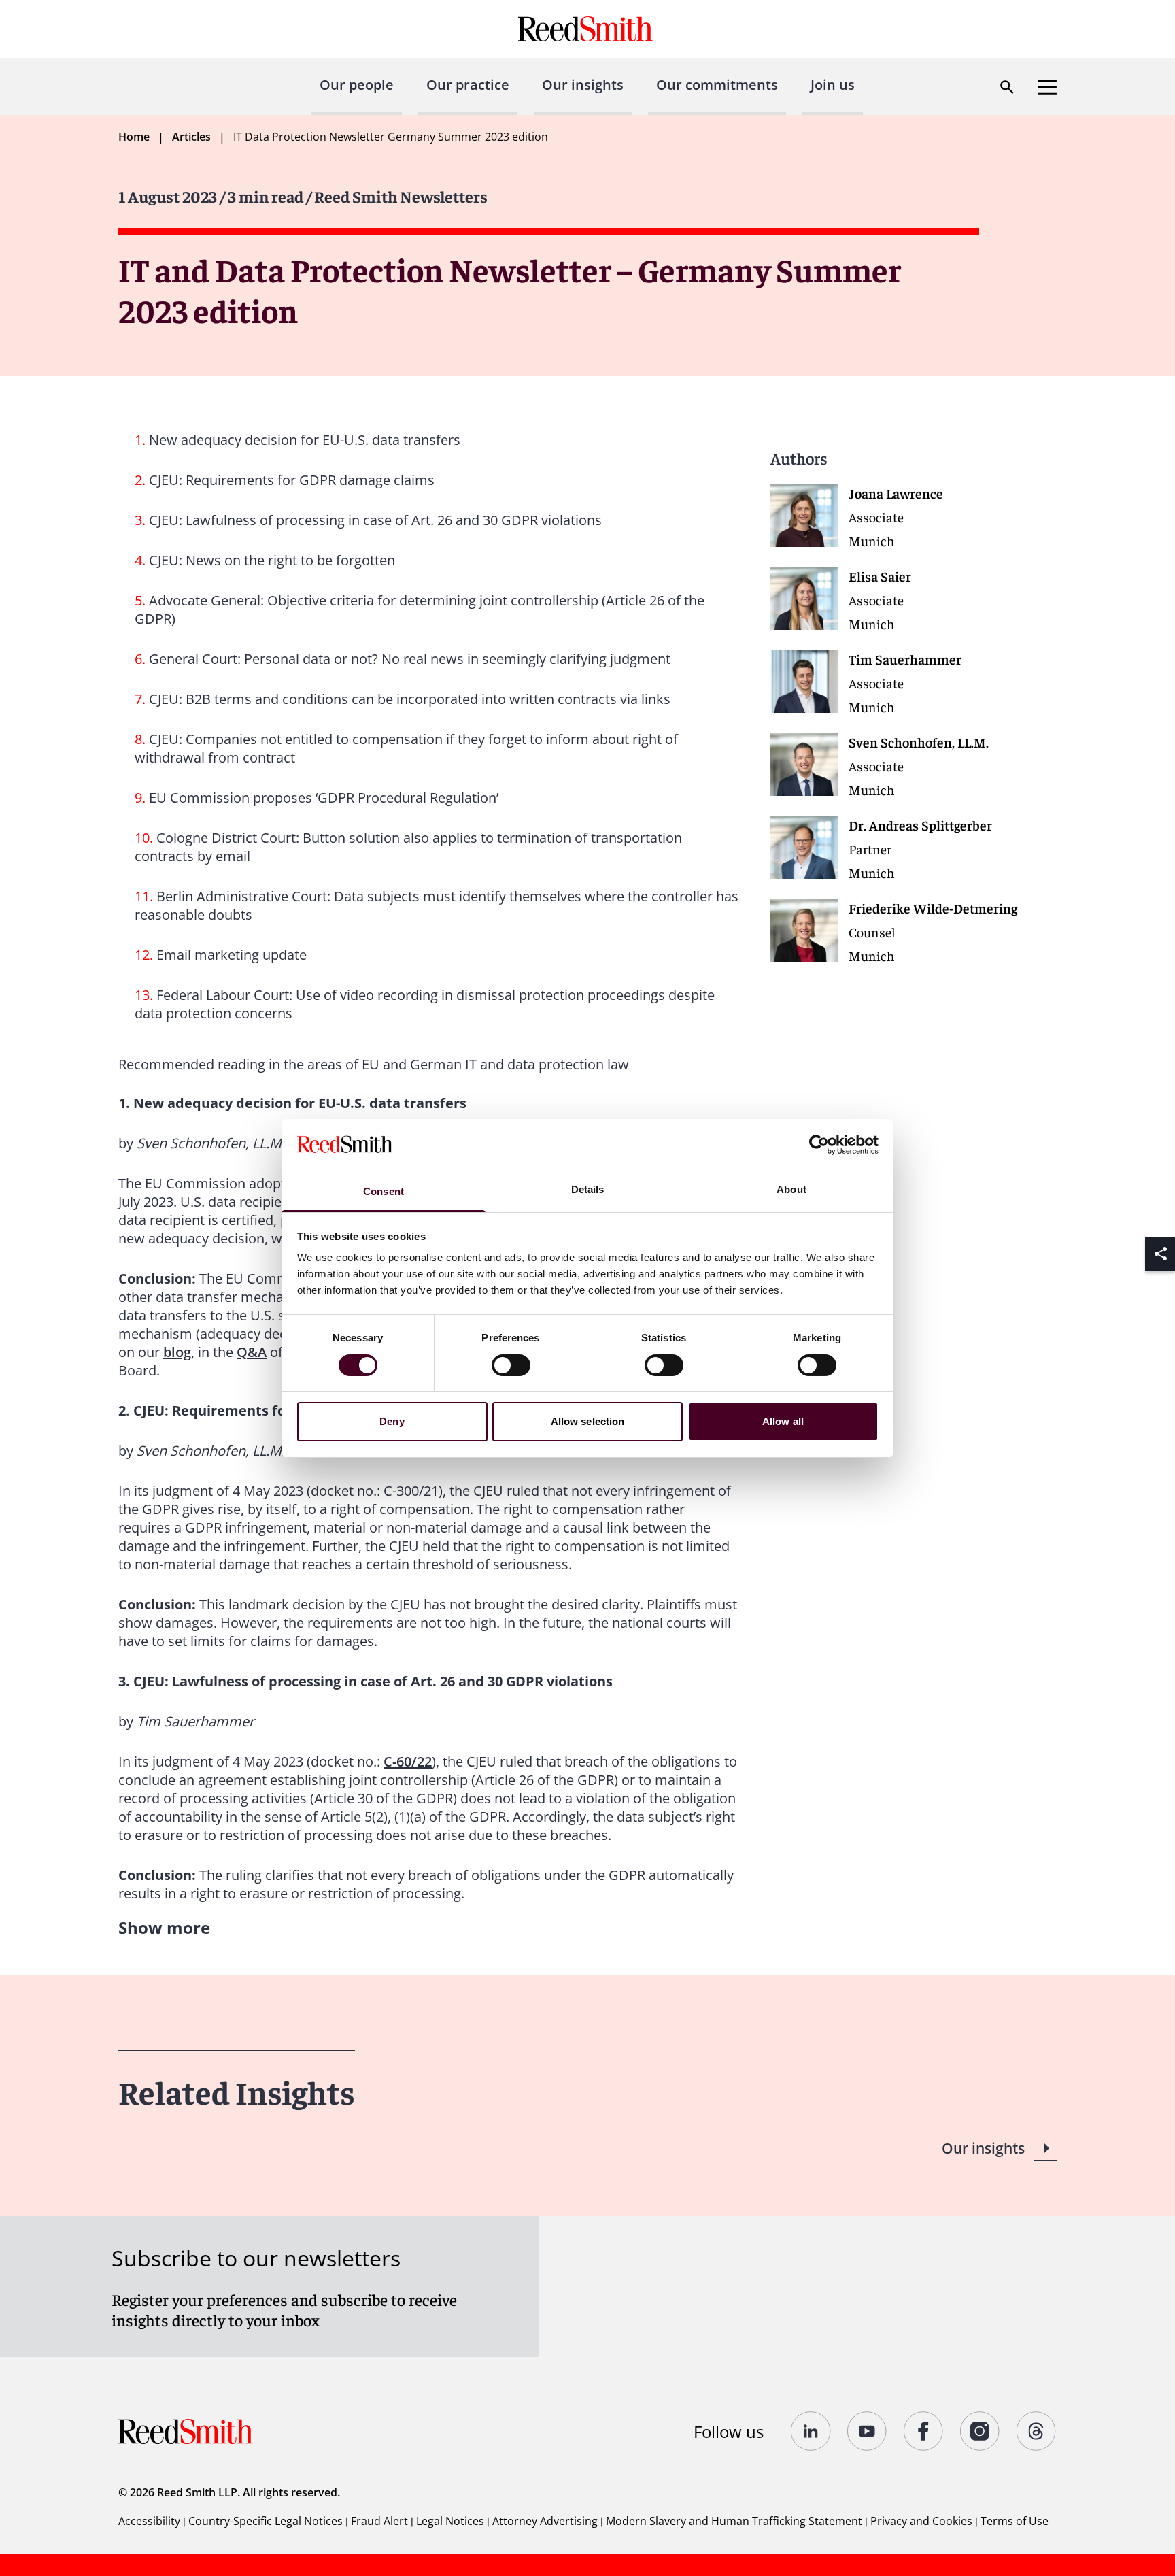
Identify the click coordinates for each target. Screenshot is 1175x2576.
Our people (357, 85)
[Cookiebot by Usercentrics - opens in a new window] (819, 1145)
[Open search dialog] (1007, 87)
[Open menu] (1047, 87)
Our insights (583, 85)
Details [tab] (588, 1189)
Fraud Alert (379, 2521)
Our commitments (717, 85)
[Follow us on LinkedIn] (811, 2431)
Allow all (783, 1421)
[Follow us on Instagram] (980, 2431)
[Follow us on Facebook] (924, 2431)
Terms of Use (1015, 2521)
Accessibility (149, 2521)
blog (177, 1352)
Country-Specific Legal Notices (266, 2521)
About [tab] (791, 1189)
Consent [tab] (384, 1191)
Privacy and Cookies (921, 2521)
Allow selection (588, 1421)
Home (134, 137)
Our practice (468, 85)
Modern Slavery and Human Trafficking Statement (734, 2521)
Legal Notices (450, 2521)
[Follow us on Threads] (1037, 2431)
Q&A (252, 1352)
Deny (392, 1421)
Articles (191, 137)
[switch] (511, 1365)
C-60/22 (408, 1761)
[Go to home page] (587, 29)
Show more (164, 1927)
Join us (833, 85)
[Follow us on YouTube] (867, 2431)
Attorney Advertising (545, 2521)
